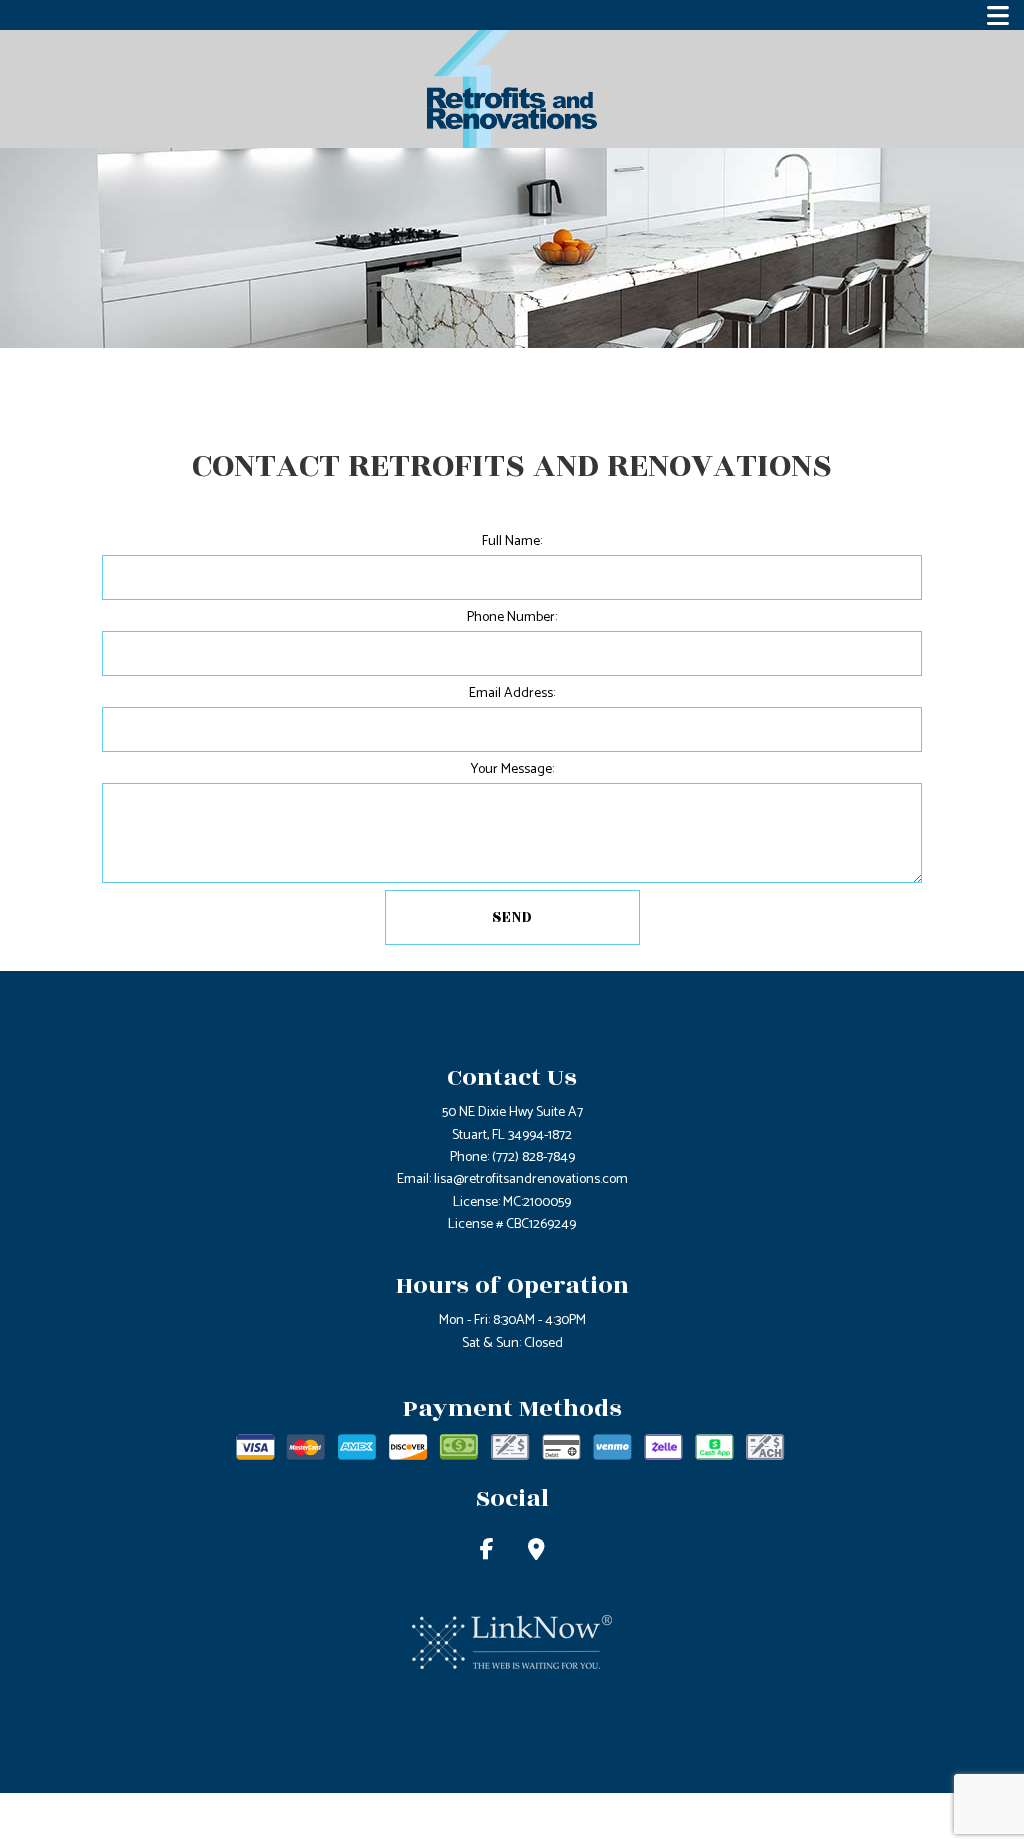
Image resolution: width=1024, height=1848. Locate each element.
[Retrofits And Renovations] (512, 88)
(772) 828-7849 (533, 1157)
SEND (512, 917)
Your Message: (512, 769)
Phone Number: (512, 617)
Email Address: (512, 693)
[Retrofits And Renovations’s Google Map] (536, 1552)
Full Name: (512, 541)
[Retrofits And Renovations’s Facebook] (487, 1552)
